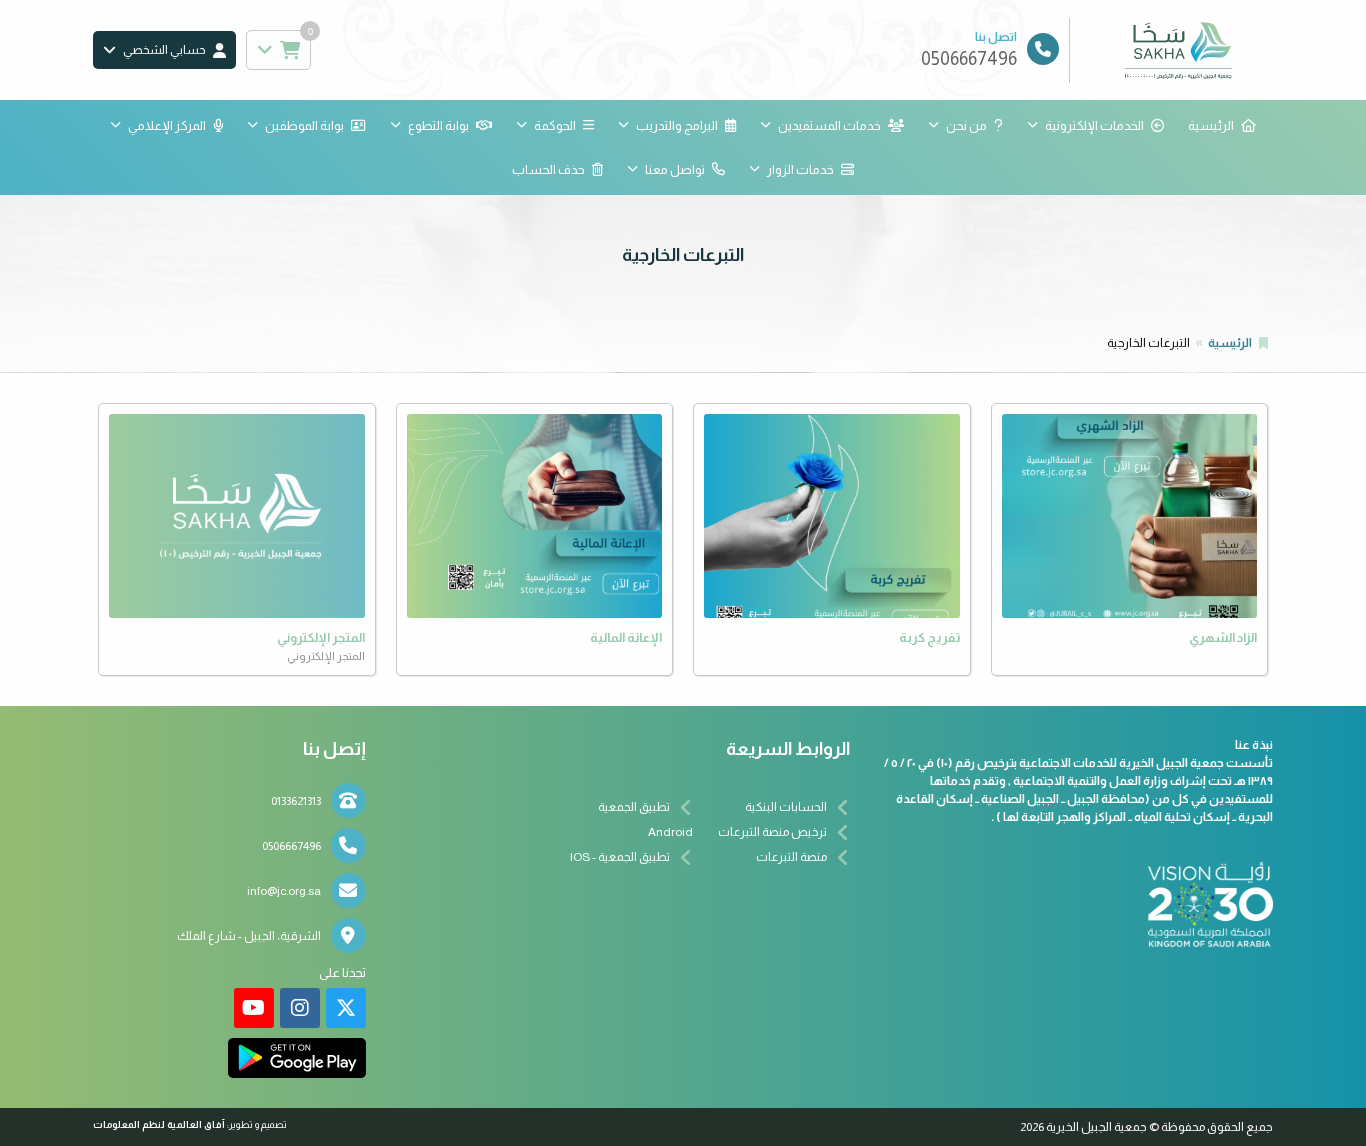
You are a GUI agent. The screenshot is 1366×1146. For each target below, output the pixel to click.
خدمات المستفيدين (829, 125)
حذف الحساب (548, 169)
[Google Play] (296, 1058)
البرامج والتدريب (677, 125)
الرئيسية (1211, 125)
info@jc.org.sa (284, 891)
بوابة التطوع (438, 125)
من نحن (966, 125)
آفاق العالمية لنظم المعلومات (159, 1124)
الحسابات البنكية (786, 807)
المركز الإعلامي (167, 125)
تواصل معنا (675, 169)
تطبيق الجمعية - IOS (620, 857)
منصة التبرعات (791, 857)
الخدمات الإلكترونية (1094, 125)
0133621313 (296, 801)
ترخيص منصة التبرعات (772, 832)
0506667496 (291, 846)
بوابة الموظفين (304, 125)
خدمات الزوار (800, 169)
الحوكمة (555, 125)
